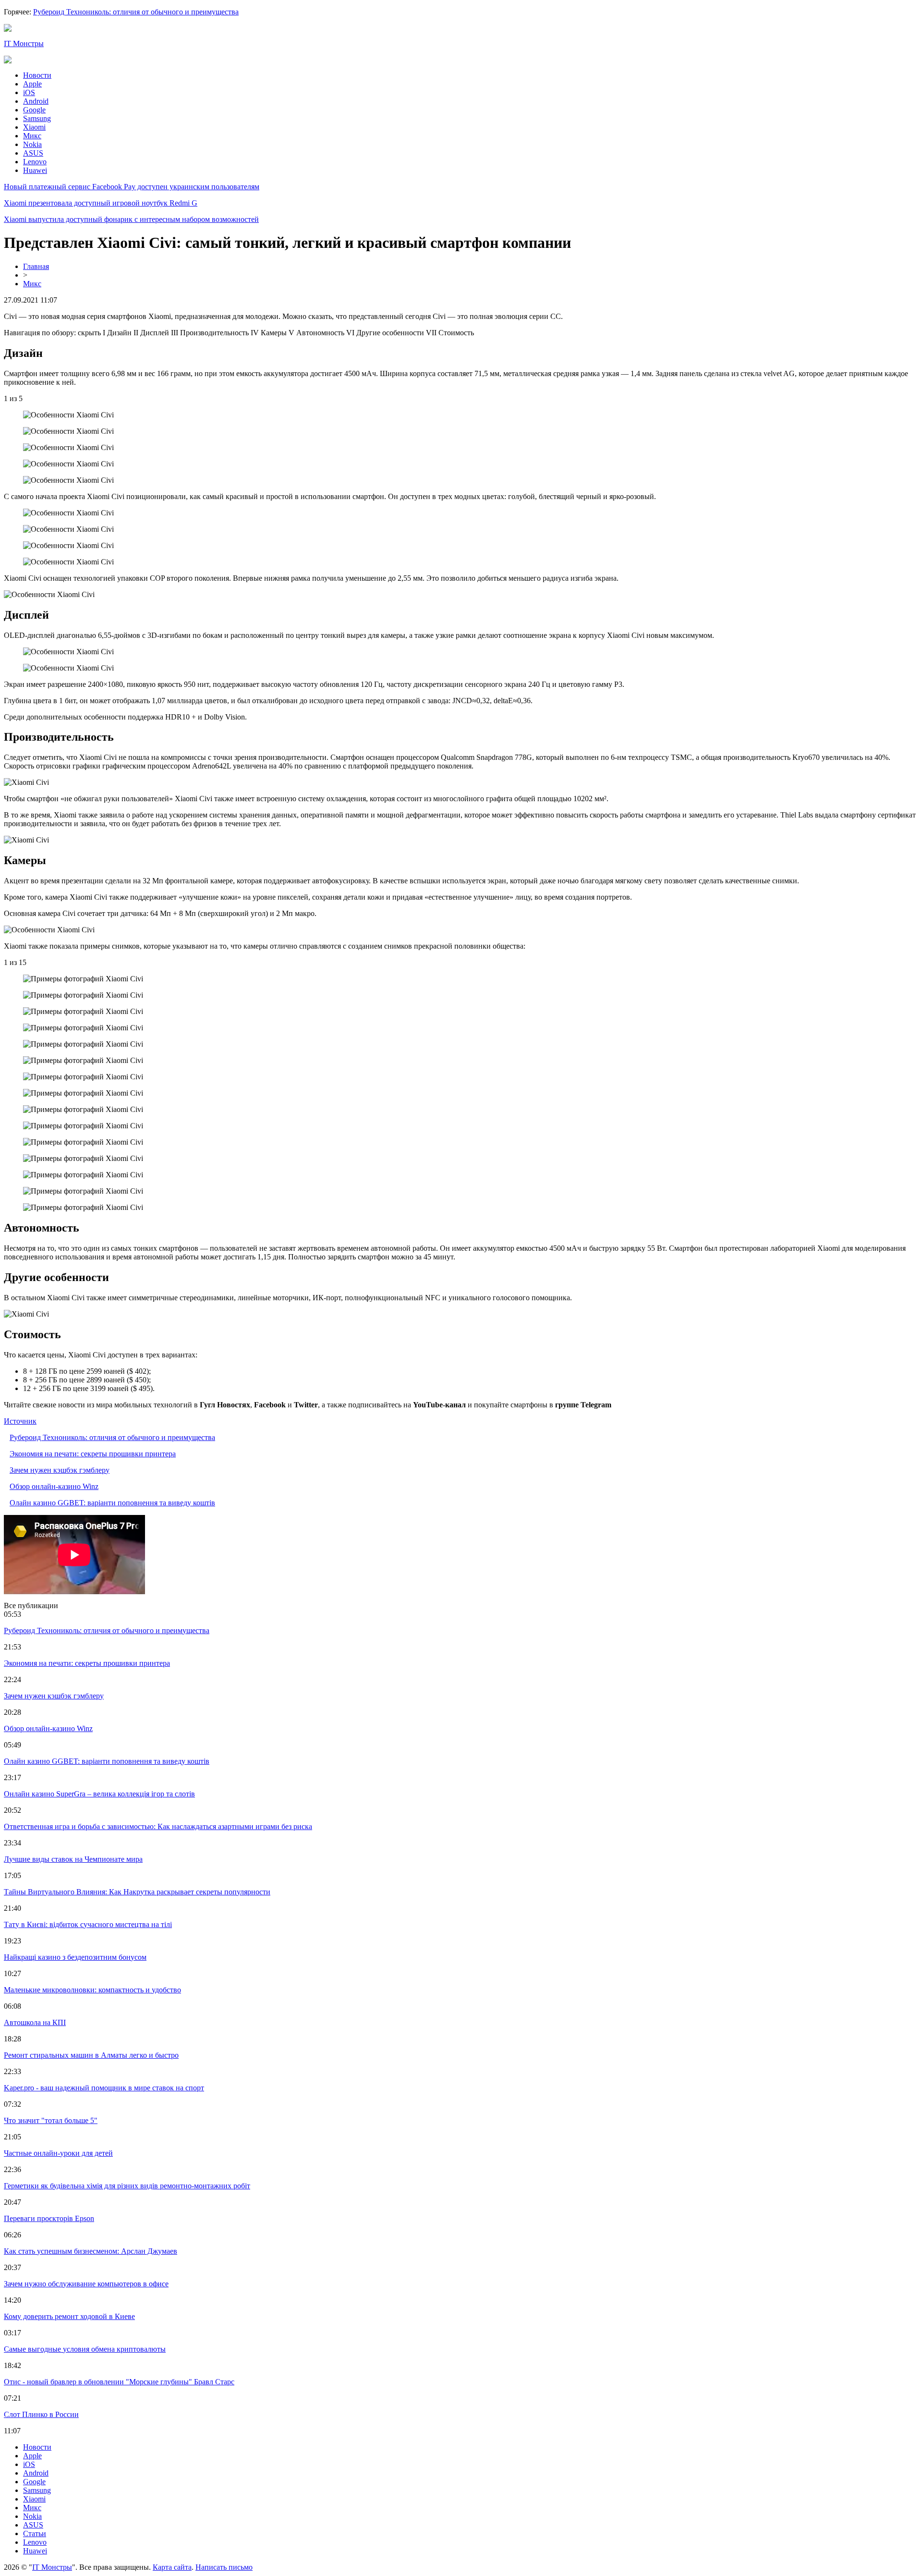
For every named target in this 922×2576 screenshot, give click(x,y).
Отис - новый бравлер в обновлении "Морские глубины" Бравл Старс (119, 2382)
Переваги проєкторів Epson (49, 2218)
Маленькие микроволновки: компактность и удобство (92, 1990)
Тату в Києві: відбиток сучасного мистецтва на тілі (88, 1924)
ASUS (33, 153)
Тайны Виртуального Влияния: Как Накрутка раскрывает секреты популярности (137, 1892)
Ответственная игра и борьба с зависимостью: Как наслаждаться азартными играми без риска (158, 1826)
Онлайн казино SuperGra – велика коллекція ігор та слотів (99, 1794)
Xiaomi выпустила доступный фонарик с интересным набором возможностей (131, 219)
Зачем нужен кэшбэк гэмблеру (60, 1470)
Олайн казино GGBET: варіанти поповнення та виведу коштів (112, 1503)
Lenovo (35, 162)
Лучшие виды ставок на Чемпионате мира (73, 1859)
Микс (32, 136)
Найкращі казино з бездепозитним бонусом (75, 1957)
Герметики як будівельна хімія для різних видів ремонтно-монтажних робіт (127, 2186)
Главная (36, 266)
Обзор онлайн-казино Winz (54, 1486)
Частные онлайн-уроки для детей (58, 2153)
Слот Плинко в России (41, 2414)
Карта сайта (172, 2567)
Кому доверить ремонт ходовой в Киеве (69, 2316)
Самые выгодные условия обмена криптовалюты (85, 2349)
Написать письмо (224, 2567)
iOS (29, 92)
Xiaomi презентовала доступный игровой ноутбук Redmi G (101, 203)
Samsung (37, 118)
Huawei (35, 170)
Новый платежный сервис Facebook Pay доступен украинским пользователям (132, 187)
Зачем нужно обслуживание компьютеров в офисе (86, 2284)
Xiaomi (34, 127)
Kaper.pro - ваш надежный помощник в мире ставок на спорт (104, 2088)
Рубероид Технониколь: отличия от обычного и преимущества (136, 12)
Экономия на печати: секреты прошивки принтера (93, 1454)
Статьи (35, 2533)
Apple (32, 84)
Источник (20, 1421)
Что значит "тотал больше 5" (51, 2120)
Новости (37, 75)
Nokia (32, 144)
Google (34, 110)
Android (36, 101)
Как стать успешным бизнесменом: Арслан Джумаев (91, 2251)
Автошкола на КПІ (35, 2022)
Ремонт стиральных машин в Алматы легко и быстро (91, 2055)
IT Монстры (24, 43)
